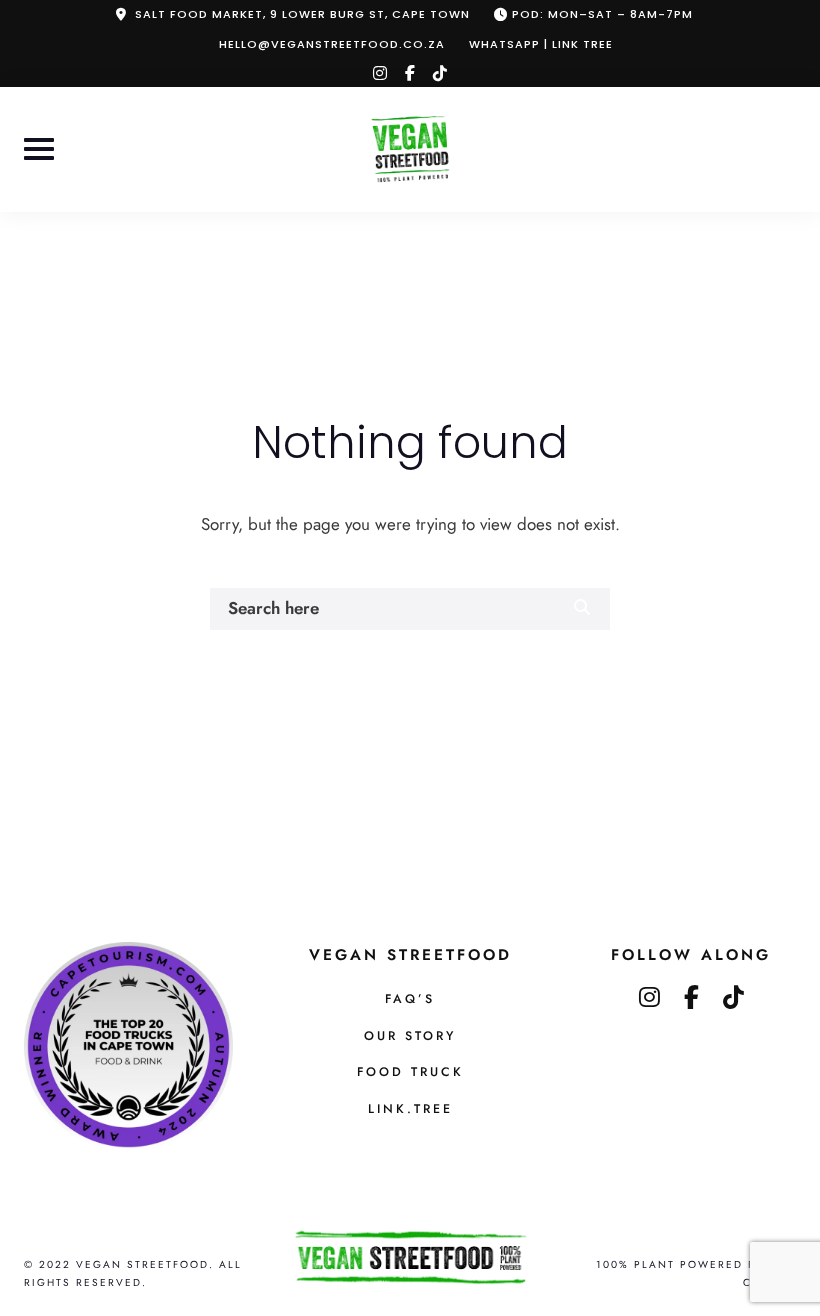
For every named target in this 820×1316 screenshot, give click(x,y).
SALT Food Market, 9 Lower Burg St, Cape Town (302, 14)
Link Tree (582, 44)
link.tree (410, 1109)
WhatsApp (504, 44)
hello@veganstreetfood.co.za (332, 44)
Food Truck (410, 1072)
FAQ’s (410, 999)
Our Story (410, 1036)
